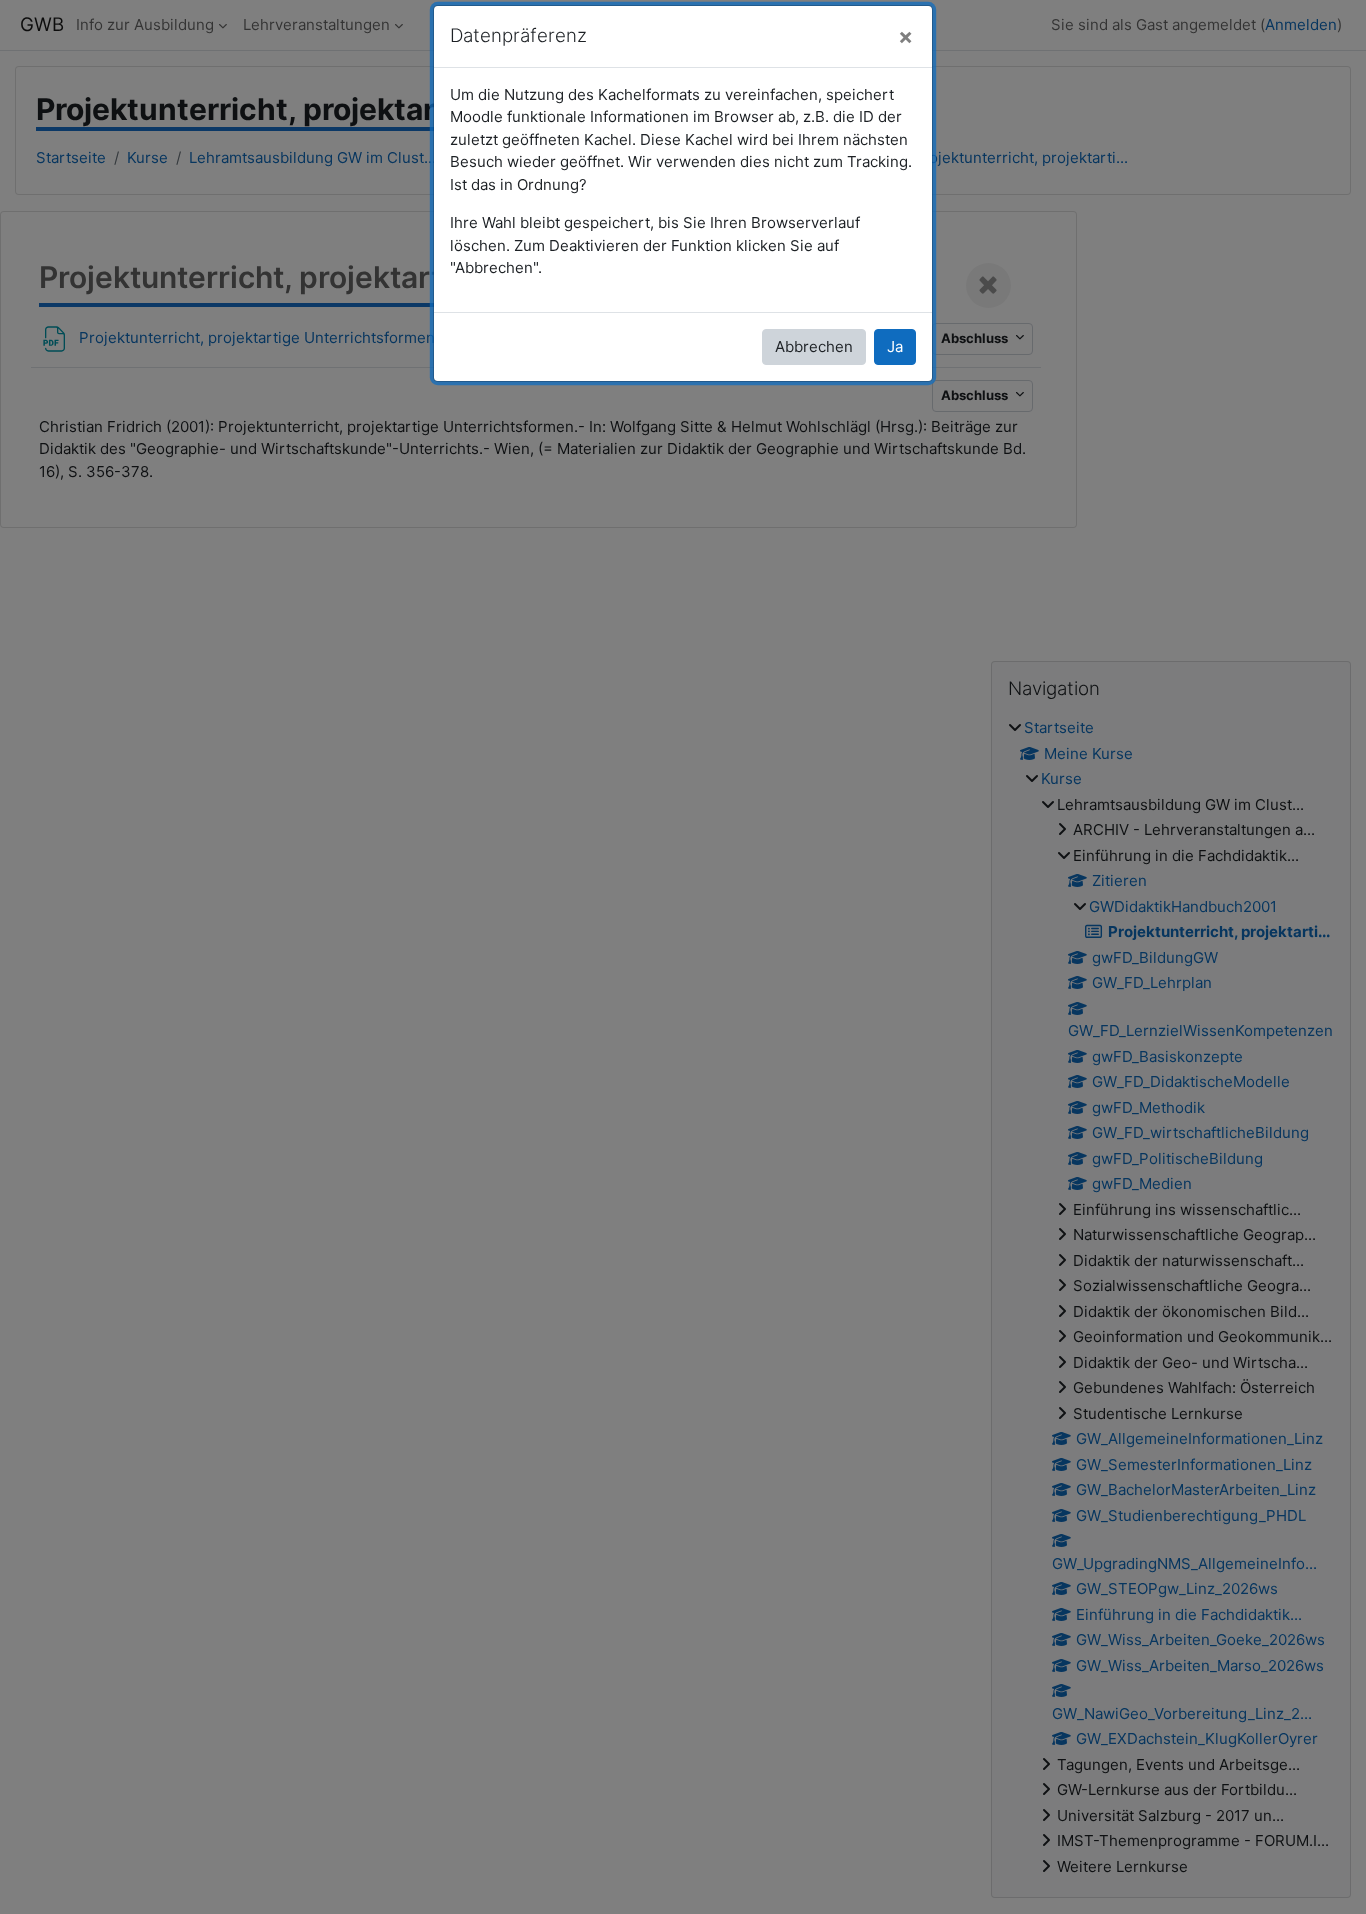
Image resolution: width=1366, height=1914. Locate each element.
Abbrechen (814, 346)
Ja (895, 346)
